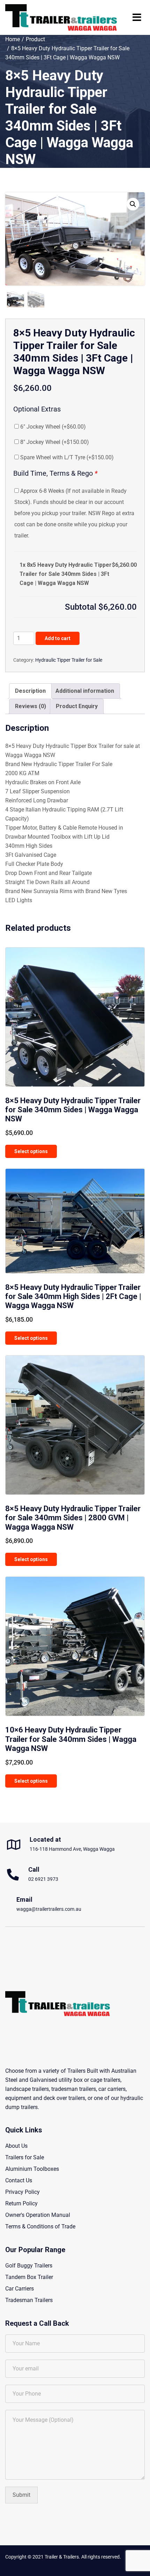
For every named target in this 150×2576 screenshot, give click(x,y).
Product (35, 39)
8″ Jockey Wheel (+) (54, 442)
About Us (16, 2146)
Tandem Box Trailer (29, 2277)
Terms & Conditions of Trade (40, 2226)
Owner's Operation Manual (38, 2215)
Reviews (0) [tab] (31, 706)
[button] (133, 204)
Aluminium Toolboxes (32, 2169)
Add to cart (58, 638)
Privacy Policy (22, 2192)
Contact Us (19, 2180)
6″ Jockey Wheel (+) (52, 427)
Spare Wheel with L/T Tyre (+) (66, 457)
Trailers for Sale (25, 2157)
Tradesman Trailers (29, 2300)
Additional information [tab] (85, 691)
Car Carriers (20, 2289)
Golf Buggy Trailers (29, 2266)
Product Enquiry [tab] (77, 706)
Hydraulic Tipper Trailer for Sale (69, 660)
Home (13, 39)
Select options (31, 1151)
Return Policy (21, 2203)
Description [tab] (30, 691)
